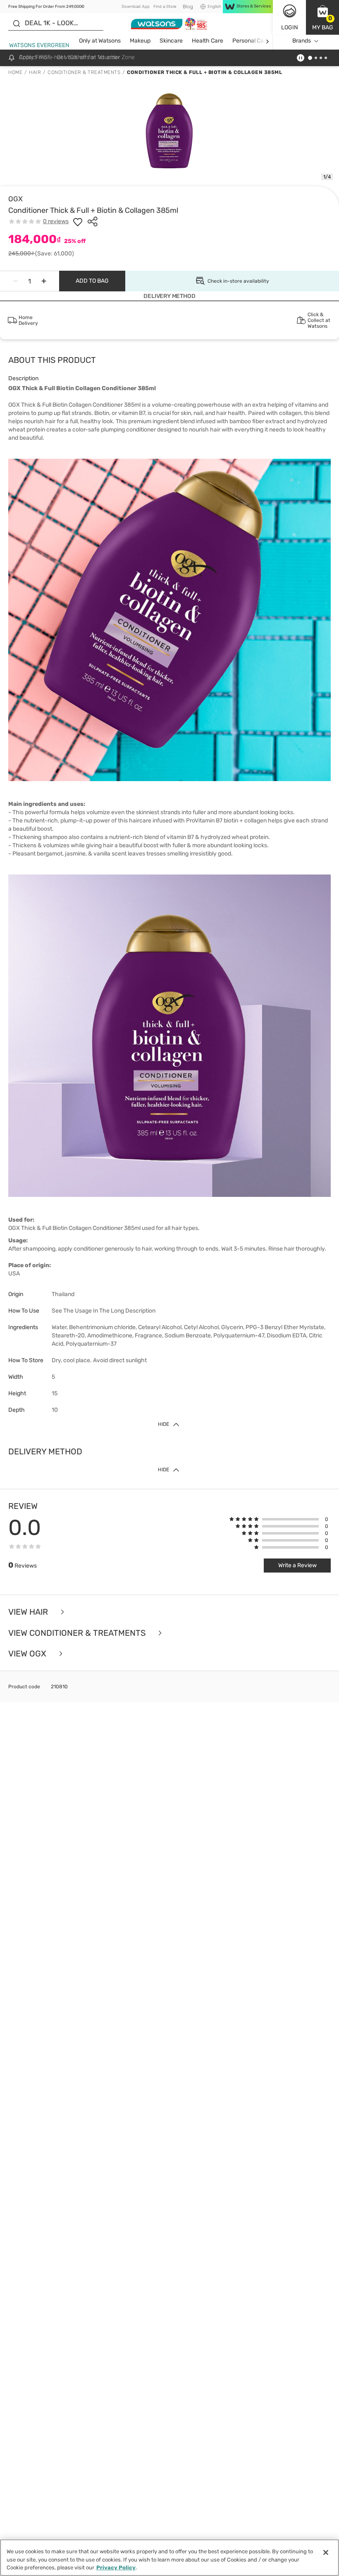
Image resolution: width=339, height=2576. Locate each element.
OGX (16, 199)
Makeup (140, 41)
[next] (267, 41)
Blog (188, 7)
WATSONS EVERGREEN (39, 45)
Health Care (208, 41)
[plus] (44, 281)
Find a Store (165, 7)
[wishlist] (78, 222)
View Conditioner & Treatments (78, 1633)
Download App (136, 7)
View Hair (29, 1612)
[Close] (326, 2552)
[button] (322, 17)
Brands (302, 41)
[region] (169, 2558)
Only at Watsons (100, 41)
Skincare (171, 41)
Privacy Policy (116, 2568)
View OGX (28, 1654)
